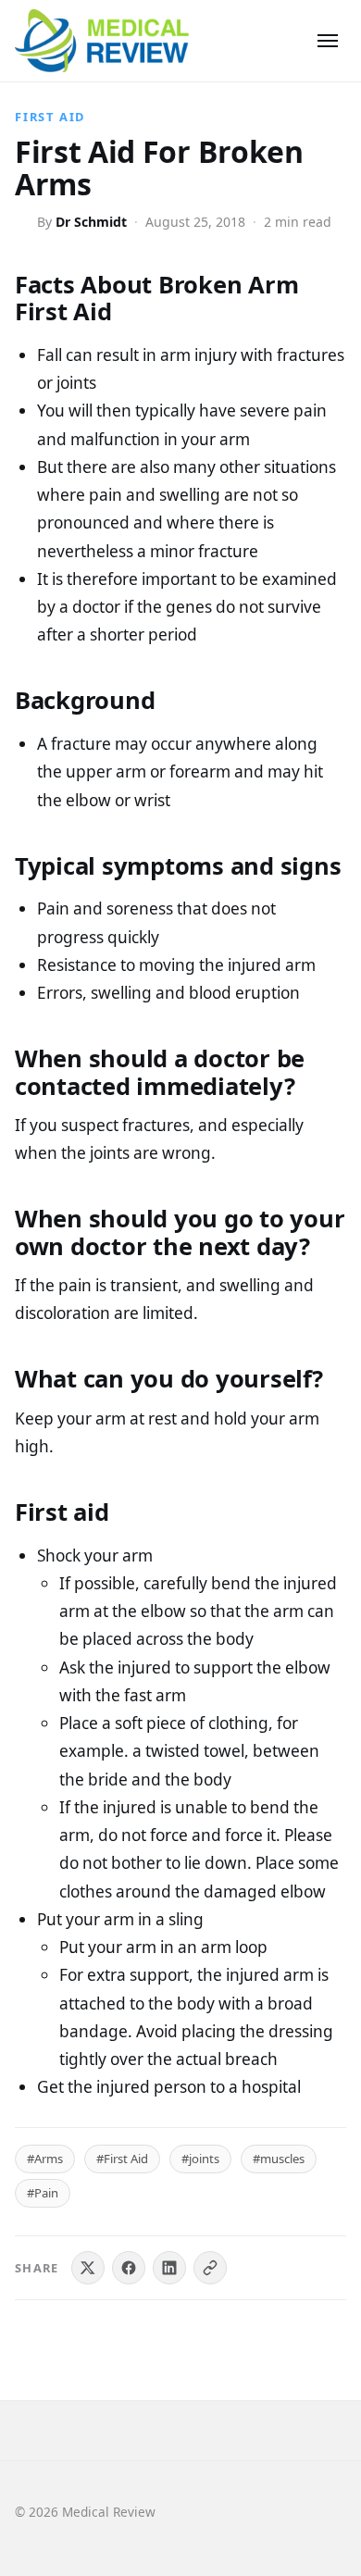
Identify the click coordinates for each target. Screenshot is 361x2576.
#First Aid (122, 2159)
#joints (200, 2159)
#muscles (279, 2159)
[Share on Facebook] (129, 2268)
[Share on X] (88, 2268)
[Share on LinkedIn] (169, 2268)
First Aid (50, 117)
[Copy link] (210, 2268)
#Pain (43, 2193)
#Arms (45, 2159)
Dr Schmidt (91, 222)
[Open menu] (328, 41)
